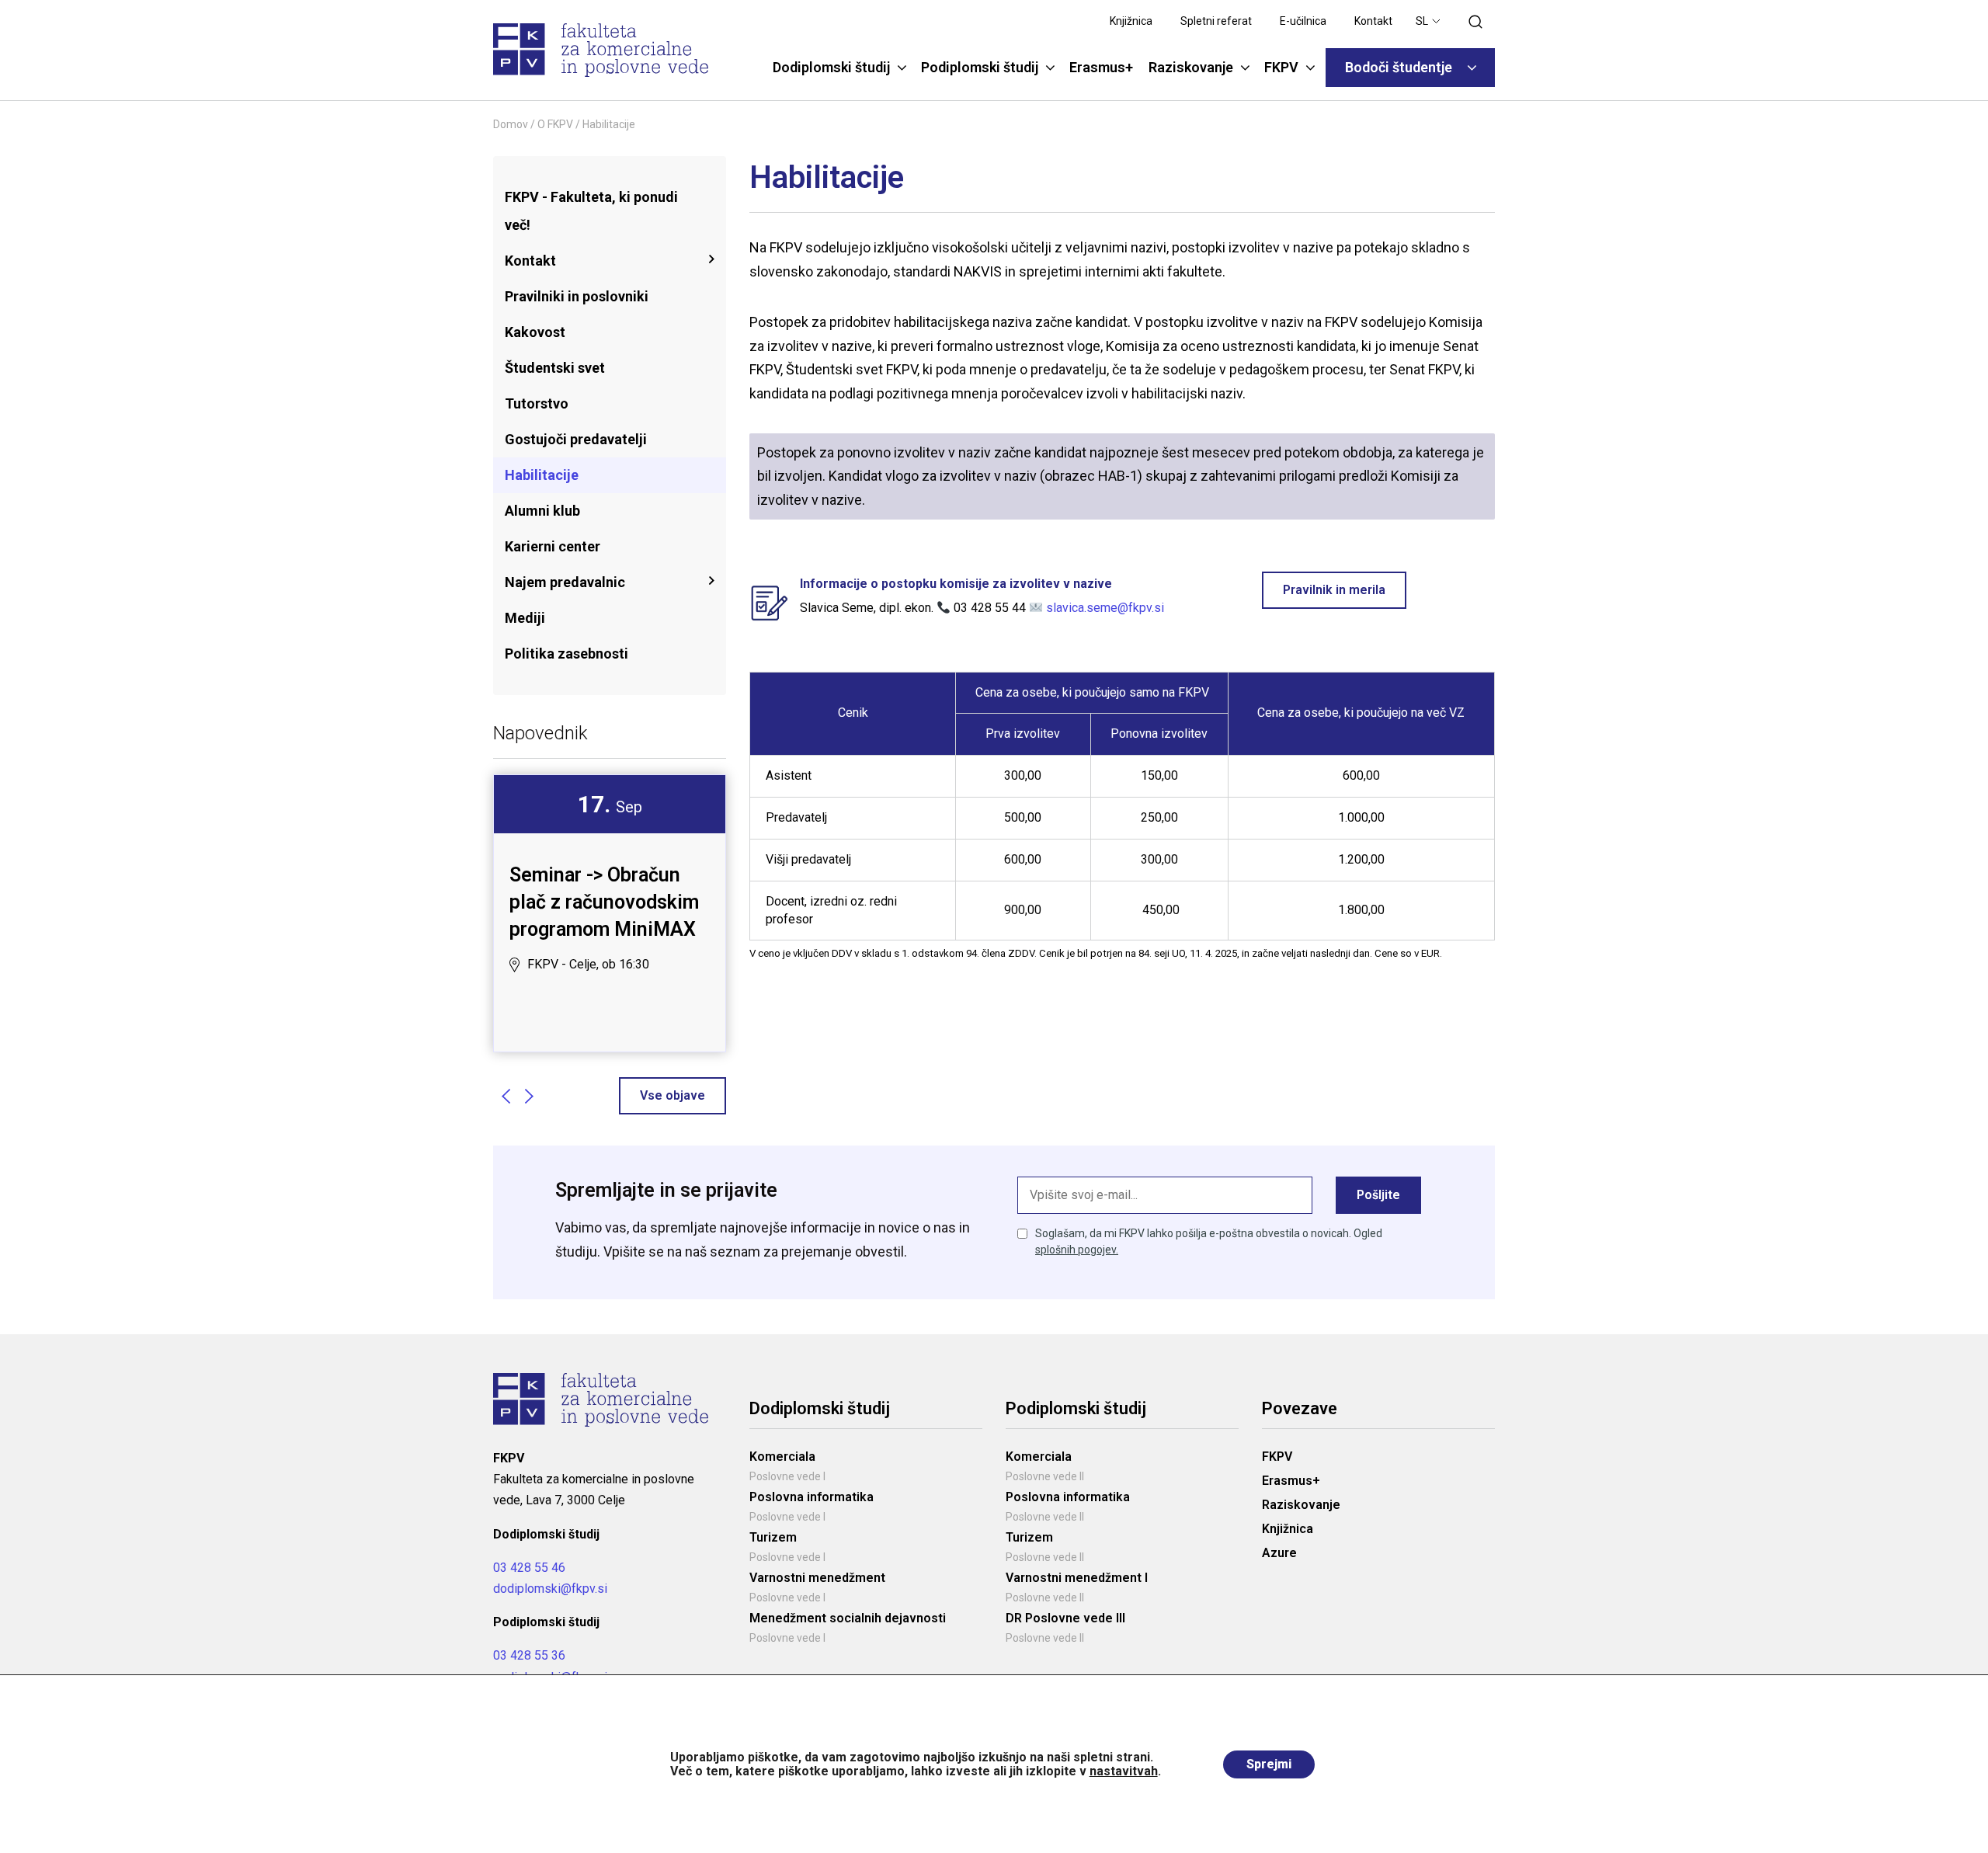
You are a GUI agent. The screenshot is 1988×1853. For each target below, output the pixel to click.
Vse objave (673, 1095)
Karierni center (553, 546)
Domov (511, 124)
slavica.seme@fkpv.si (1105, 608)
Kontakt (530, 261)
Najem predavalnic (565, 582)
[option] (610, 886)
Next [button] (529, 1096)
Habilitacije (542, 475)
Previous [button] (506, 1096)
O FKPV (555, 124)
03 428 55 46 (529, 1568)
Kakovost (535, 332)
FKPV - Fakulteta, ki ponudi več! (591, 211)
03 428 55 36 (529, 1655)
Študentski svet (555, 368)
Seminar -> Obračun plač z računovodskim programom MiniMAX (604, 902)
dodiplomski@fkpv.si (550, 1589)
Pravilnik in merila (1334, 590)
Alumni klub (542, 511)
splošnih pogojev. (1077, 1250)
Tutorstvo (537, 403)
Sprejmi (1269, 1764)
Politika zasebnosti (567, 654)
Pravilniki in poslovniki (577, 296)
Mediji (525, 618)
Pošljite (1378, 1195)
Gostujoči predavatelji (576, 439)
